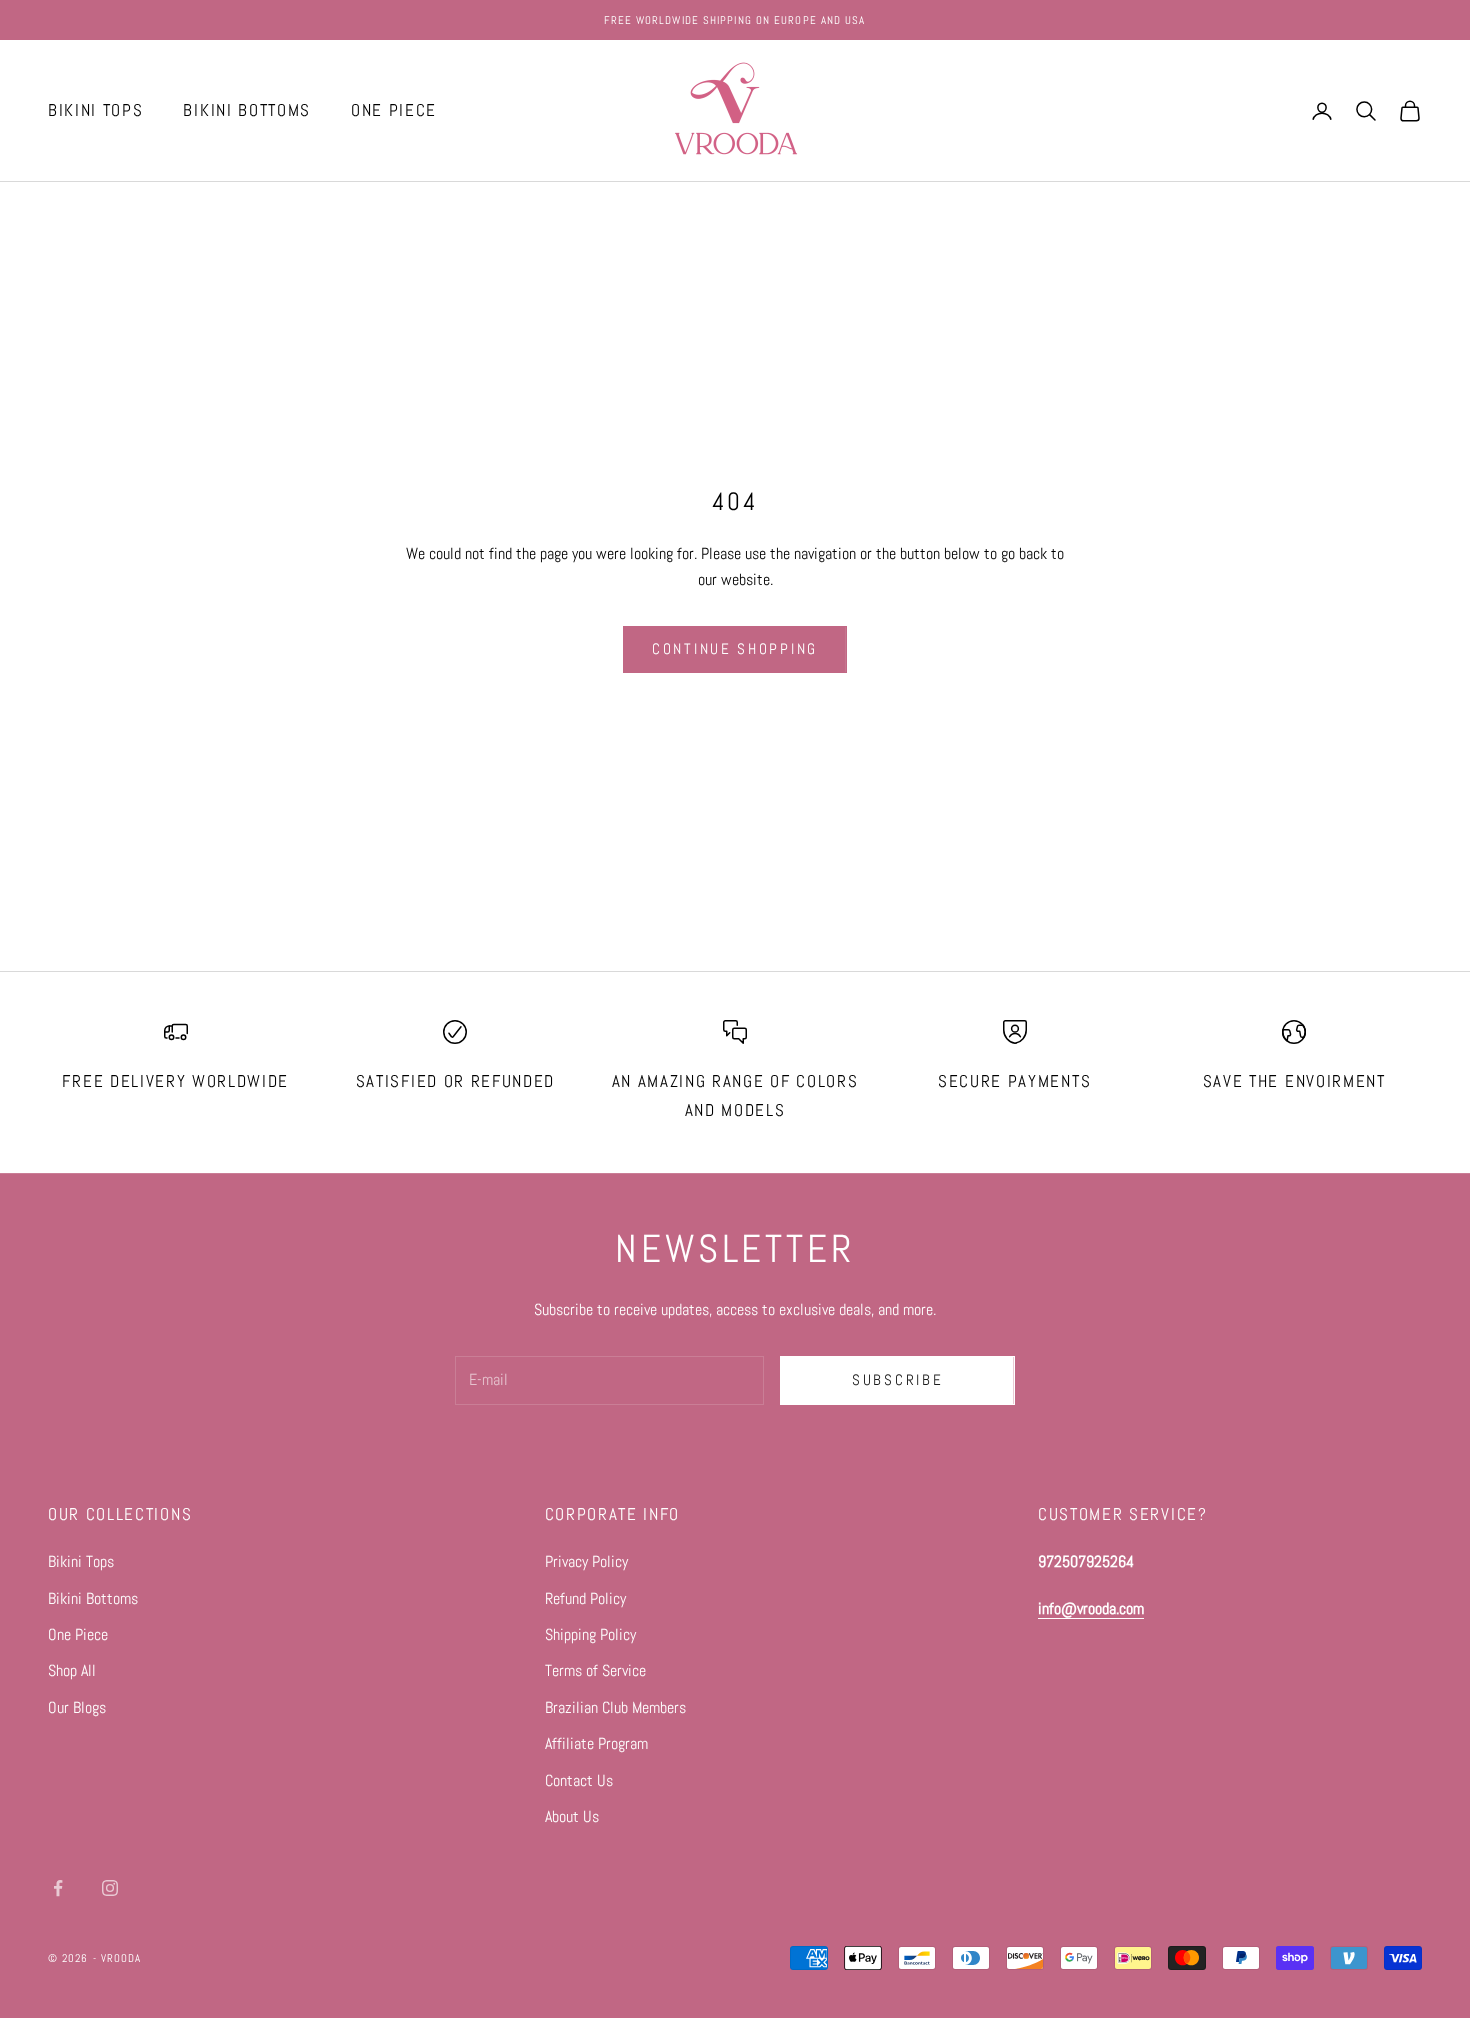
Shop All (72, 1670)
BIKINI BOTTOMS (247, 110)
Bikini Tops (81, 1561)
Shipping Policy (590, 1634)
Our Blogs (77, 1707)
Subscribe (897, 1379)
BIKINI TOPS (95, 110)
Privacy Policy (586, 1561)
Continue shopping (735, 648)
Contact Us (579, 1780)
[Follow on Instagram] (110, 1888)
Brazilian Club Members (615, 1707)
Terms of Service (595, 1670)
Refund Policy (585, 1598)
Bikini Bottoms (93, 1598)
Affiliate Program (596, 1743)
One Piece (78, 1634)
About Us (572, 1816)
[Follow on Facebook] (58, 1888)
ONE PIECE (394, 110)
